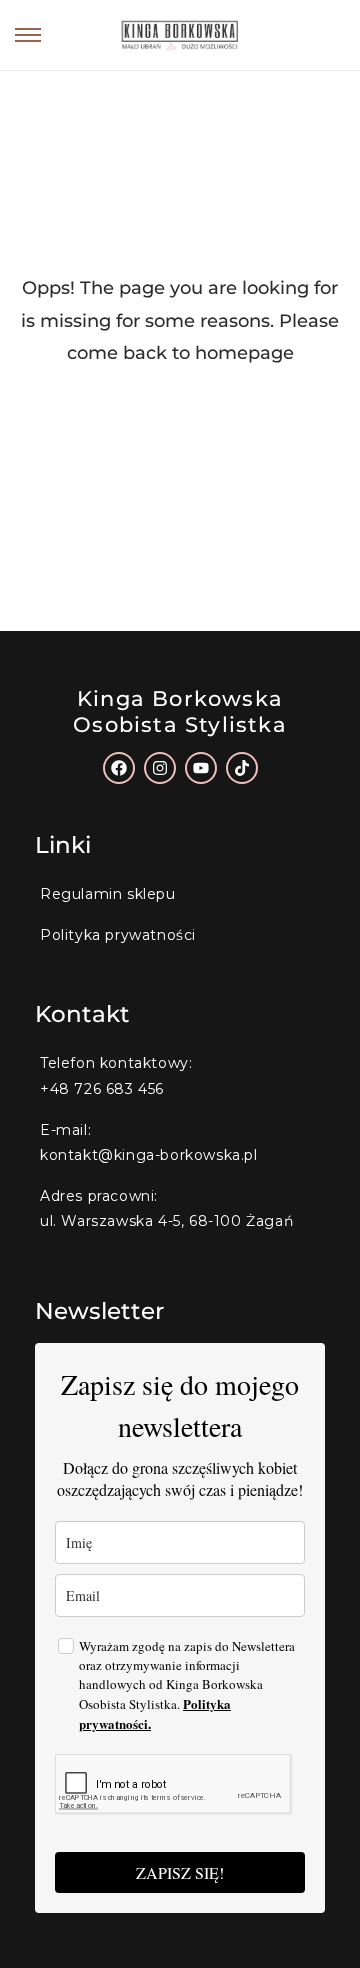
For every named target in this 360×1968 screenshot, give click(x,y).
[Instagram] (160, 768)
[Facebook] (119, 768)
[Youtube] (201, 768)
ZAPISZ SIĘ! (180, 1872)
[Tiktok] (242, 768)
